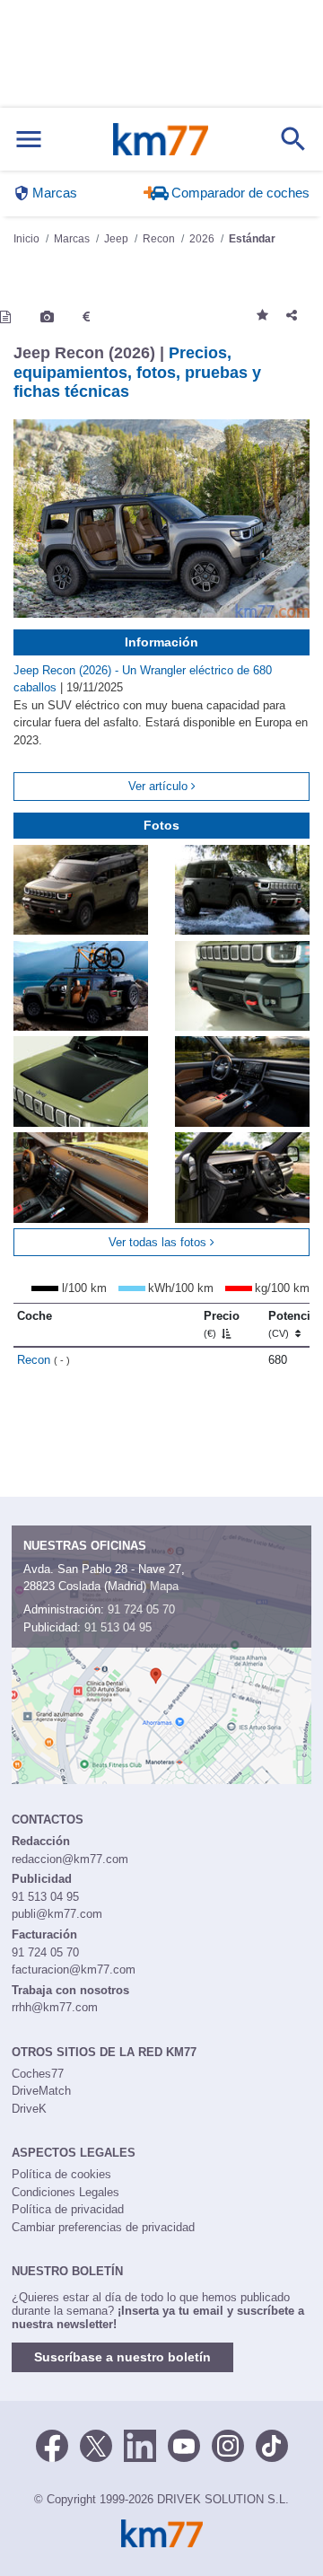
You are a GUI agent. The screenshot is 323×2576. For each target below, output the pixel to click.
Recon (44, 1360)
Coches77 (38, 2074)
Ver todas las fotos (159, 1242)
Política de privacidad (68, 2209)
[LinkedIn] (140, 2444)
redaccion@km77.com (70, 1859)
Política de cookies (61, 2174)
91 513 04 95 (118, 1627)
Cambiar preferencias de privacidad (103, 2227)
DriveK (29, 2109)
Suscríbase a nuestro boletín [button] (122, 2357)
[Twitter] (96, 2444)
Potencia (292, 1324)
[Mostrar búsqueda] (293, 139)
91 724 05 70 (141, 1609)
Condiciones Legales (65, 2192)
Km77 (161, 139)
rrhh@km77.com (55, 2007)
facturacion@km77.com (74, 1969)
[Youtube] (184, 2444)
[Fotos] (47, 317)
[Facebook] (52, 2444)
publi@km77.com (57, 1914)
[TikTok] (272, 2444)
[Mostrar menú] (29, 140)
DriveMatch (41, 2091)
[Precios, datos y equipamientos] (86, 317)
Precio (222, 1324)
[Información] (5, 317)
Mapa (164, 1586)
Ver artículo (160, 786)
